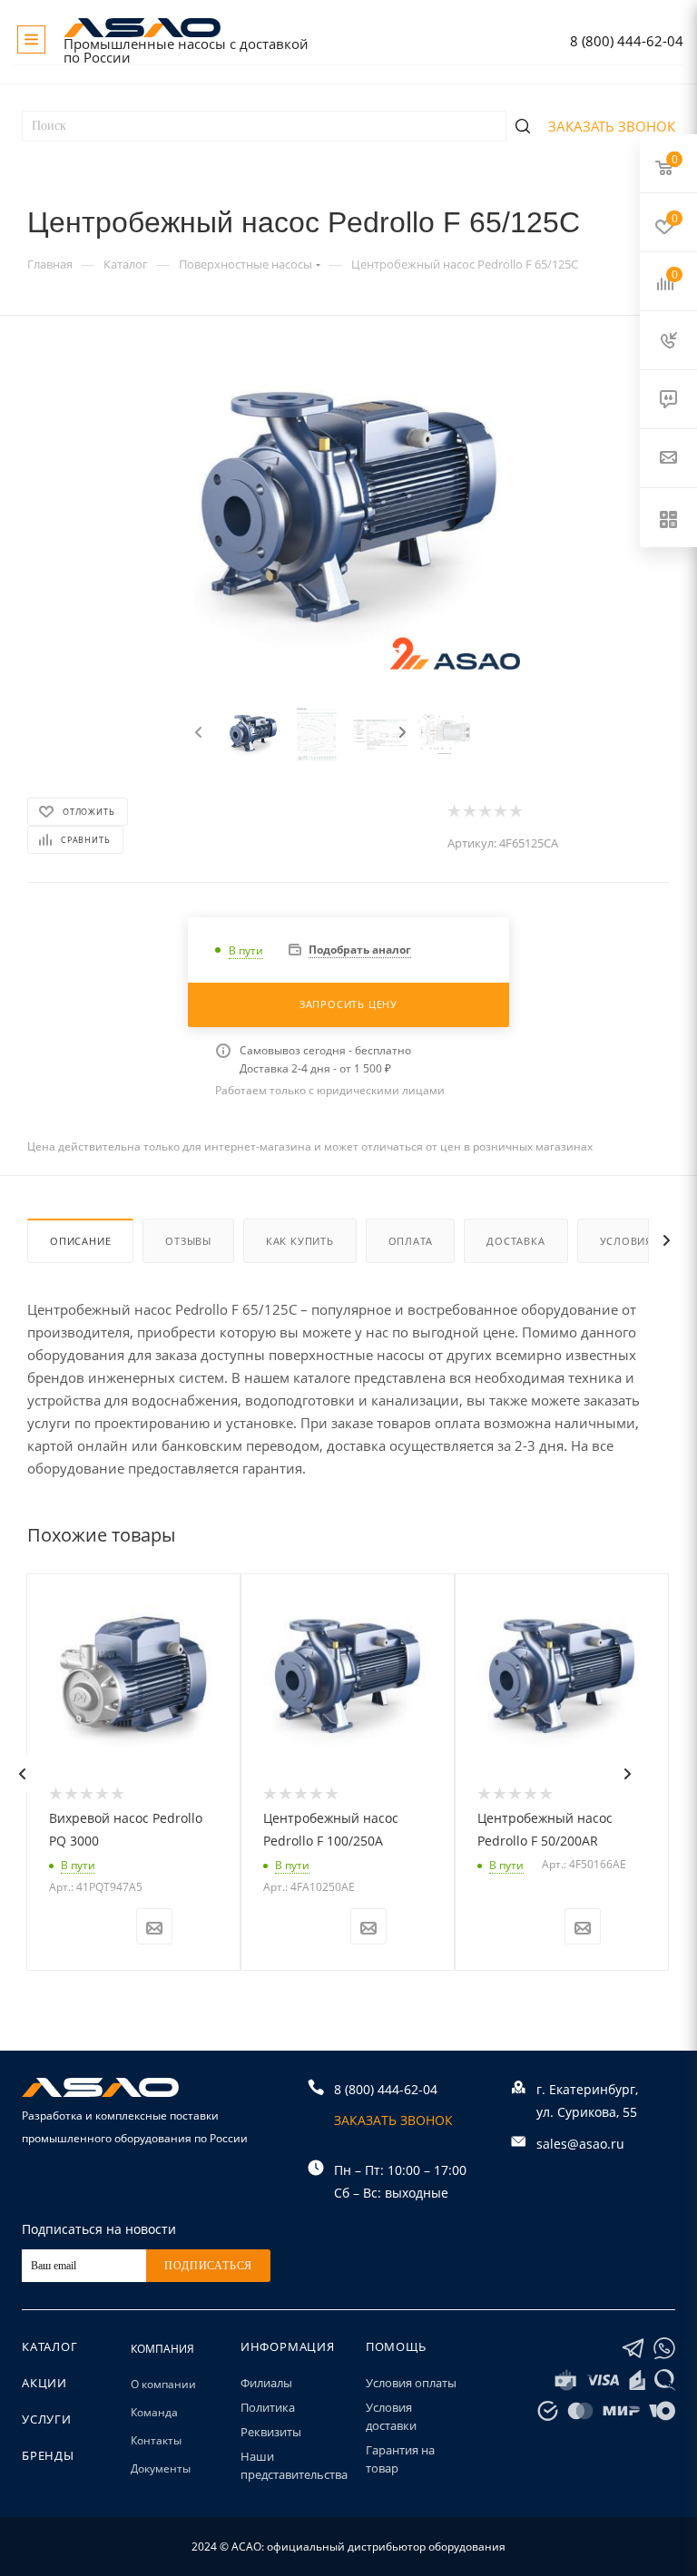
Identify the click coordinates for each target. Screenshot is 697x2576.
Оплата (411, 1241)
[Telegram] (633, 2349)
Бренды (48, 2455)
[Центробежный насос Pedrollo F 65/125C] (349, 517)
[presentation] (196, 733)
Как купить (300, 1241)
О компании (163, 2384)
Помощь (396, 2346)
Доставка (515, 1241)
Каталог (50, 2346)
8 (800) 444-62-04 (627, 41)
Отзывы (188, 1241)
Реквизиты (271, 2432)
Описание (80, 1241)
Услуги (47, 2419)
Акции (44, 2383)
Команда (154, 2412)
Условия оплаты (411, 2383)
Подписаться (208, 2266)
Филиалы (266, 2383)
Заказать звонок (612, 126)
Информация (288, 2346)
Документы (161, 2468)
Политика (268, 2407)
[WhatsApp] (664, 2349)
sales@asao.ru (580, 2144)
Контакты (156, 2440)
